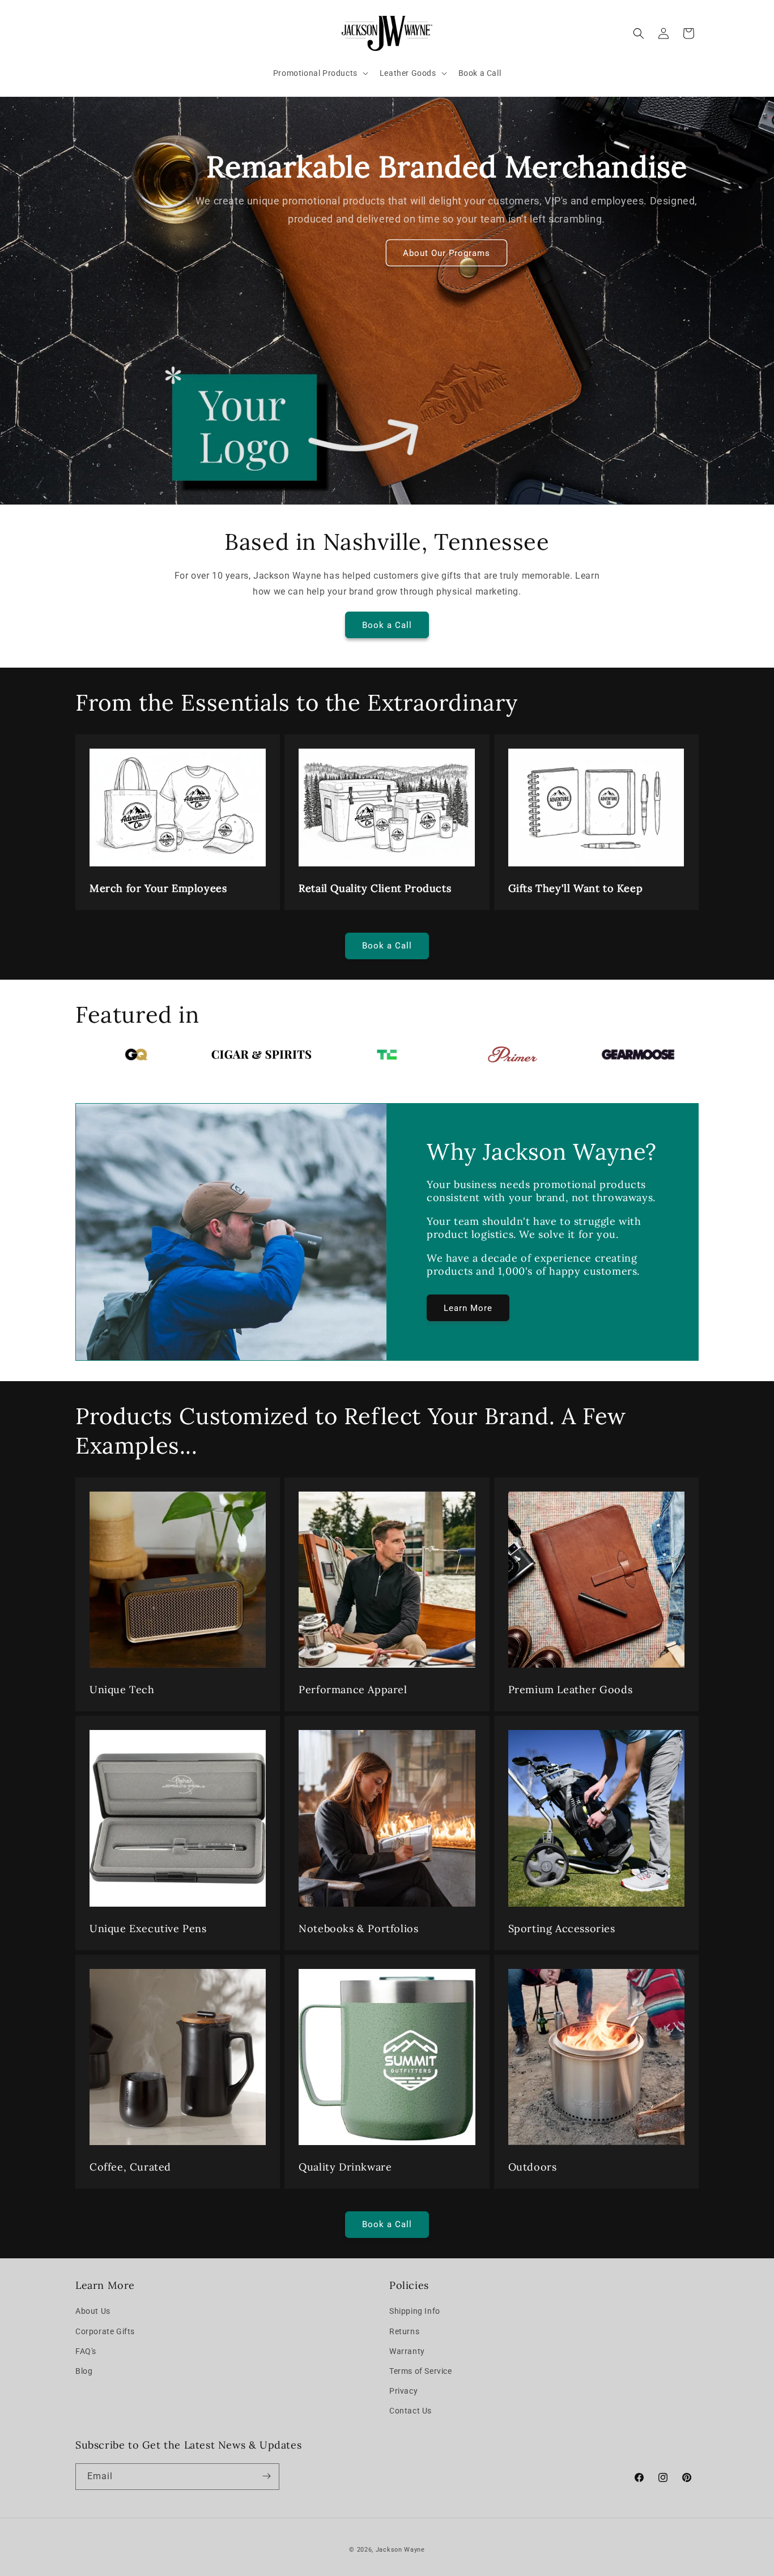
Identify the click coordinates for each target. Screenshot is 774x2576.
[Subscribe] (266, 2476)
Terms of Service (421, 2371)
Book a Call (387, 625)
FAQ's (86, 2351)
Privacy (403, 2391)
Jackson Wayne (400, 2550)
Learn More (468, 1308)
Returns (404, 2331)
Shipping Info (415, 2312)
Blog (84, 2371)
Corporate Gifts (105, 2331)
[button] (320, 73)
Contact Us (411, 2411)
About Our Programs (446, 253)
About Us (93, 2312)
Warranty (407, 2351)
